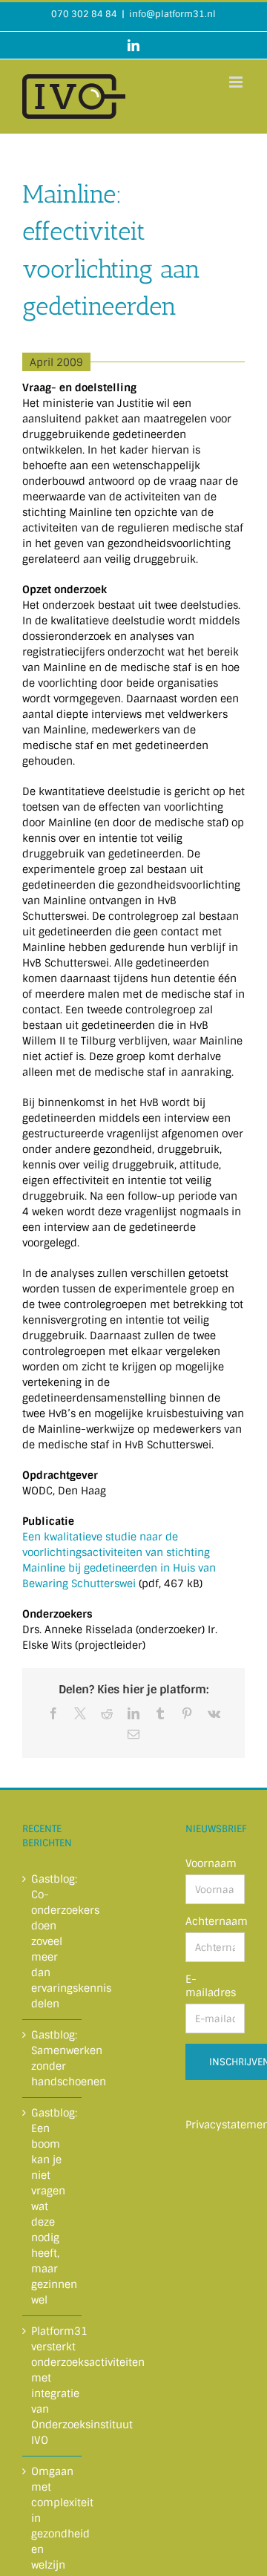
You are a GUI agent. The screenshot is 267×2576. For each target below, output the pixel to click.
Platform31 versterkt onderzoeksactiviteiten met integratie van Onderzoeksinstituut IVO (53, 2386)
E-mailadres (211, 1986)
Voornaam (211, 1863)
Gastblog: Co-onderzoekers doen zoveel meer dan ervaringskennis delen (53, 1941)
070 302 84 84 (84, 14)
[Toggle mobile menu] (237, 82)
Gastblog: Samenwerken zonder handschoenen (53, 2058)
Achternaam (215, 1921)
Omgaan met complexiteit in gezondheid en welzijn (53, 2518)
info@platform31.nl (172, 14)
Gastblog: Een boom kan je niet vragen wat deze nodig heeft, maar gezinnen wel (53, 2206)
